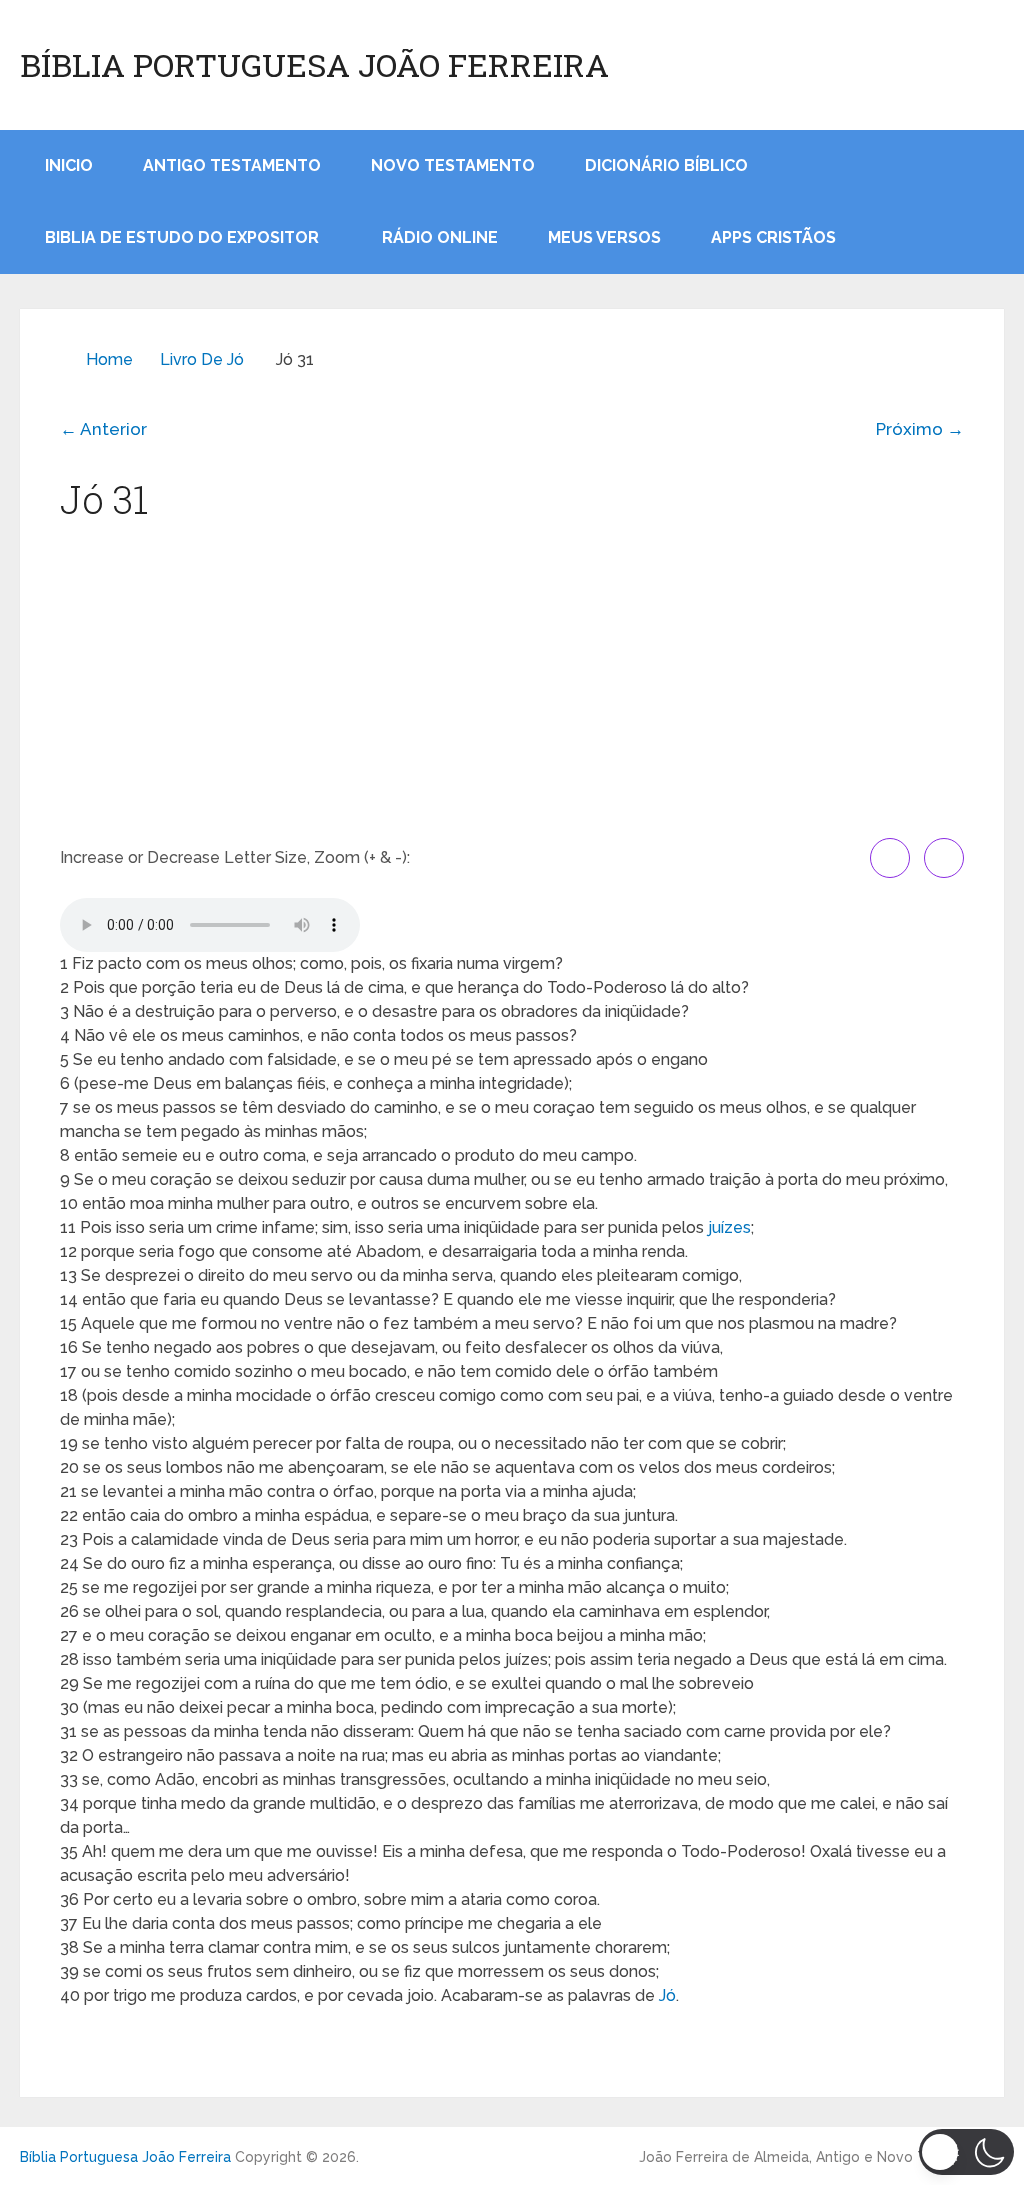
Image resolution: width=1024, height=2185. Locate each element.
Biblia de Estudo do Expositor (182, 237)
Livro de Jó (202, 359)
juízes (729, 1227)
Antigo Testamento (232, 165)
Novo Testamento (453, 165)
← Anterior (103, 429)
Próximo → (920, 429)
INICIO (69, 165)
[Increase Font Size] (890, 858)
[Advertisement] (512, 688)
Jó (667, 1995)
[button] (966, 2152)
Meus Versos (604, 237)
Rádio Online (440, 237)
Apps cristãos (773, 237)
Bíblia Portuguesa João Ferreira (314, 65)
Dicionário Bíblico (666, 165)
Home (109, 359)
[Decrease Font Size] (944, 858)
